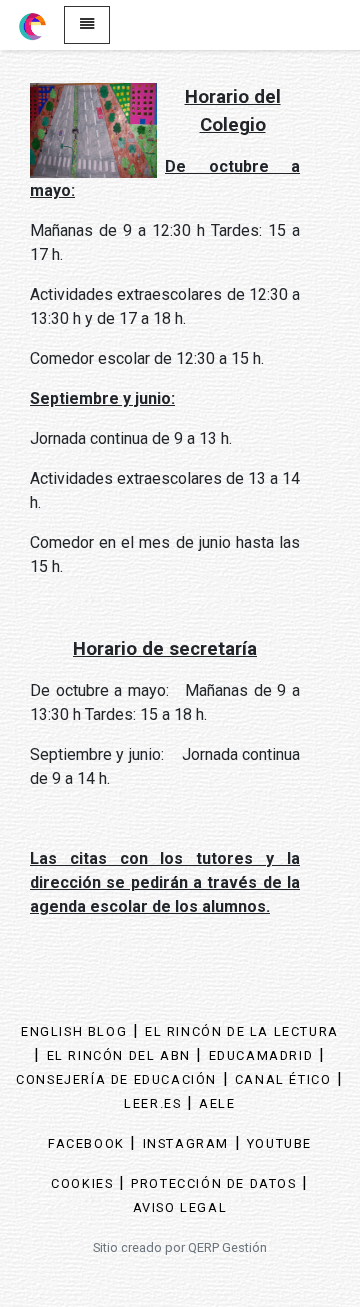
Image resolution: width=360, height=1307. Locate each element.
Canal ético (283, 1079)
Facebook (86, 1143)
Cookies (82, 1183)
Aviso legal (180, 1207)
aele (217, 1103)
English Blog (74, 1031)
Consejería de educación (116, 1079)
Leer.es (152, 1103)
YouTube (279, 1143)
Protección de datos (213, 1183)
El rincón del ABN (119, 1055)
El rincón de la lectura (242, 1031)
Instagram (186, 1143)
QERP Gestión (227, 1247)
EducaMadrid (261, 1055)
